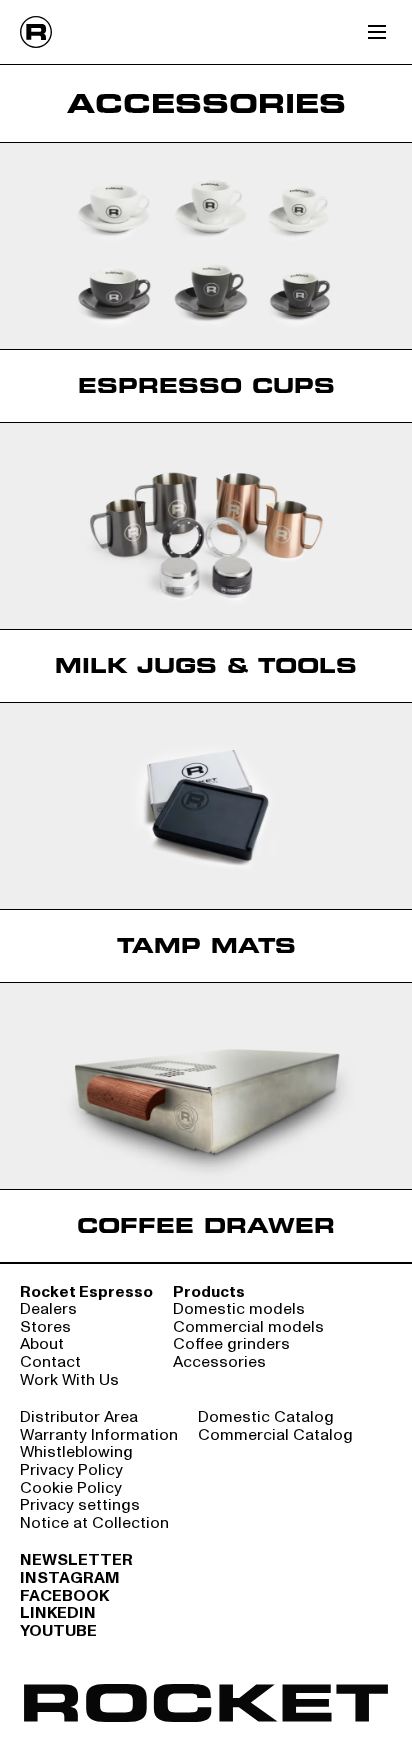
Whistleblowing (76, 1453)
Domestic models (239, 1310)
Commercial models (248, 1328)
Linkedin (58, 1614)
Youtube (58, 1632)
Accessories (219, 1363)
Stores (45, 1328)
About (42, 1345)
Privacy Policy (71, 1471)
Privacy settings (80, 1506)
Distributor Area (79, 1418)
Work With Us (69, 1381)
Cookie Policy (71, 1489)
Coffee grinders (231, 1345)
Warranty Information (99, 1436)
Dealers (48, 1310)
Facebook (64, 1597)
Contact (50, 1363)
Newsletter (76, 1561)
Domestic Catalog (266, 1418)
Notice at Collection (94, 1524)
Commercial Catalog (275, 1436)
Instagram (70, 1579)
